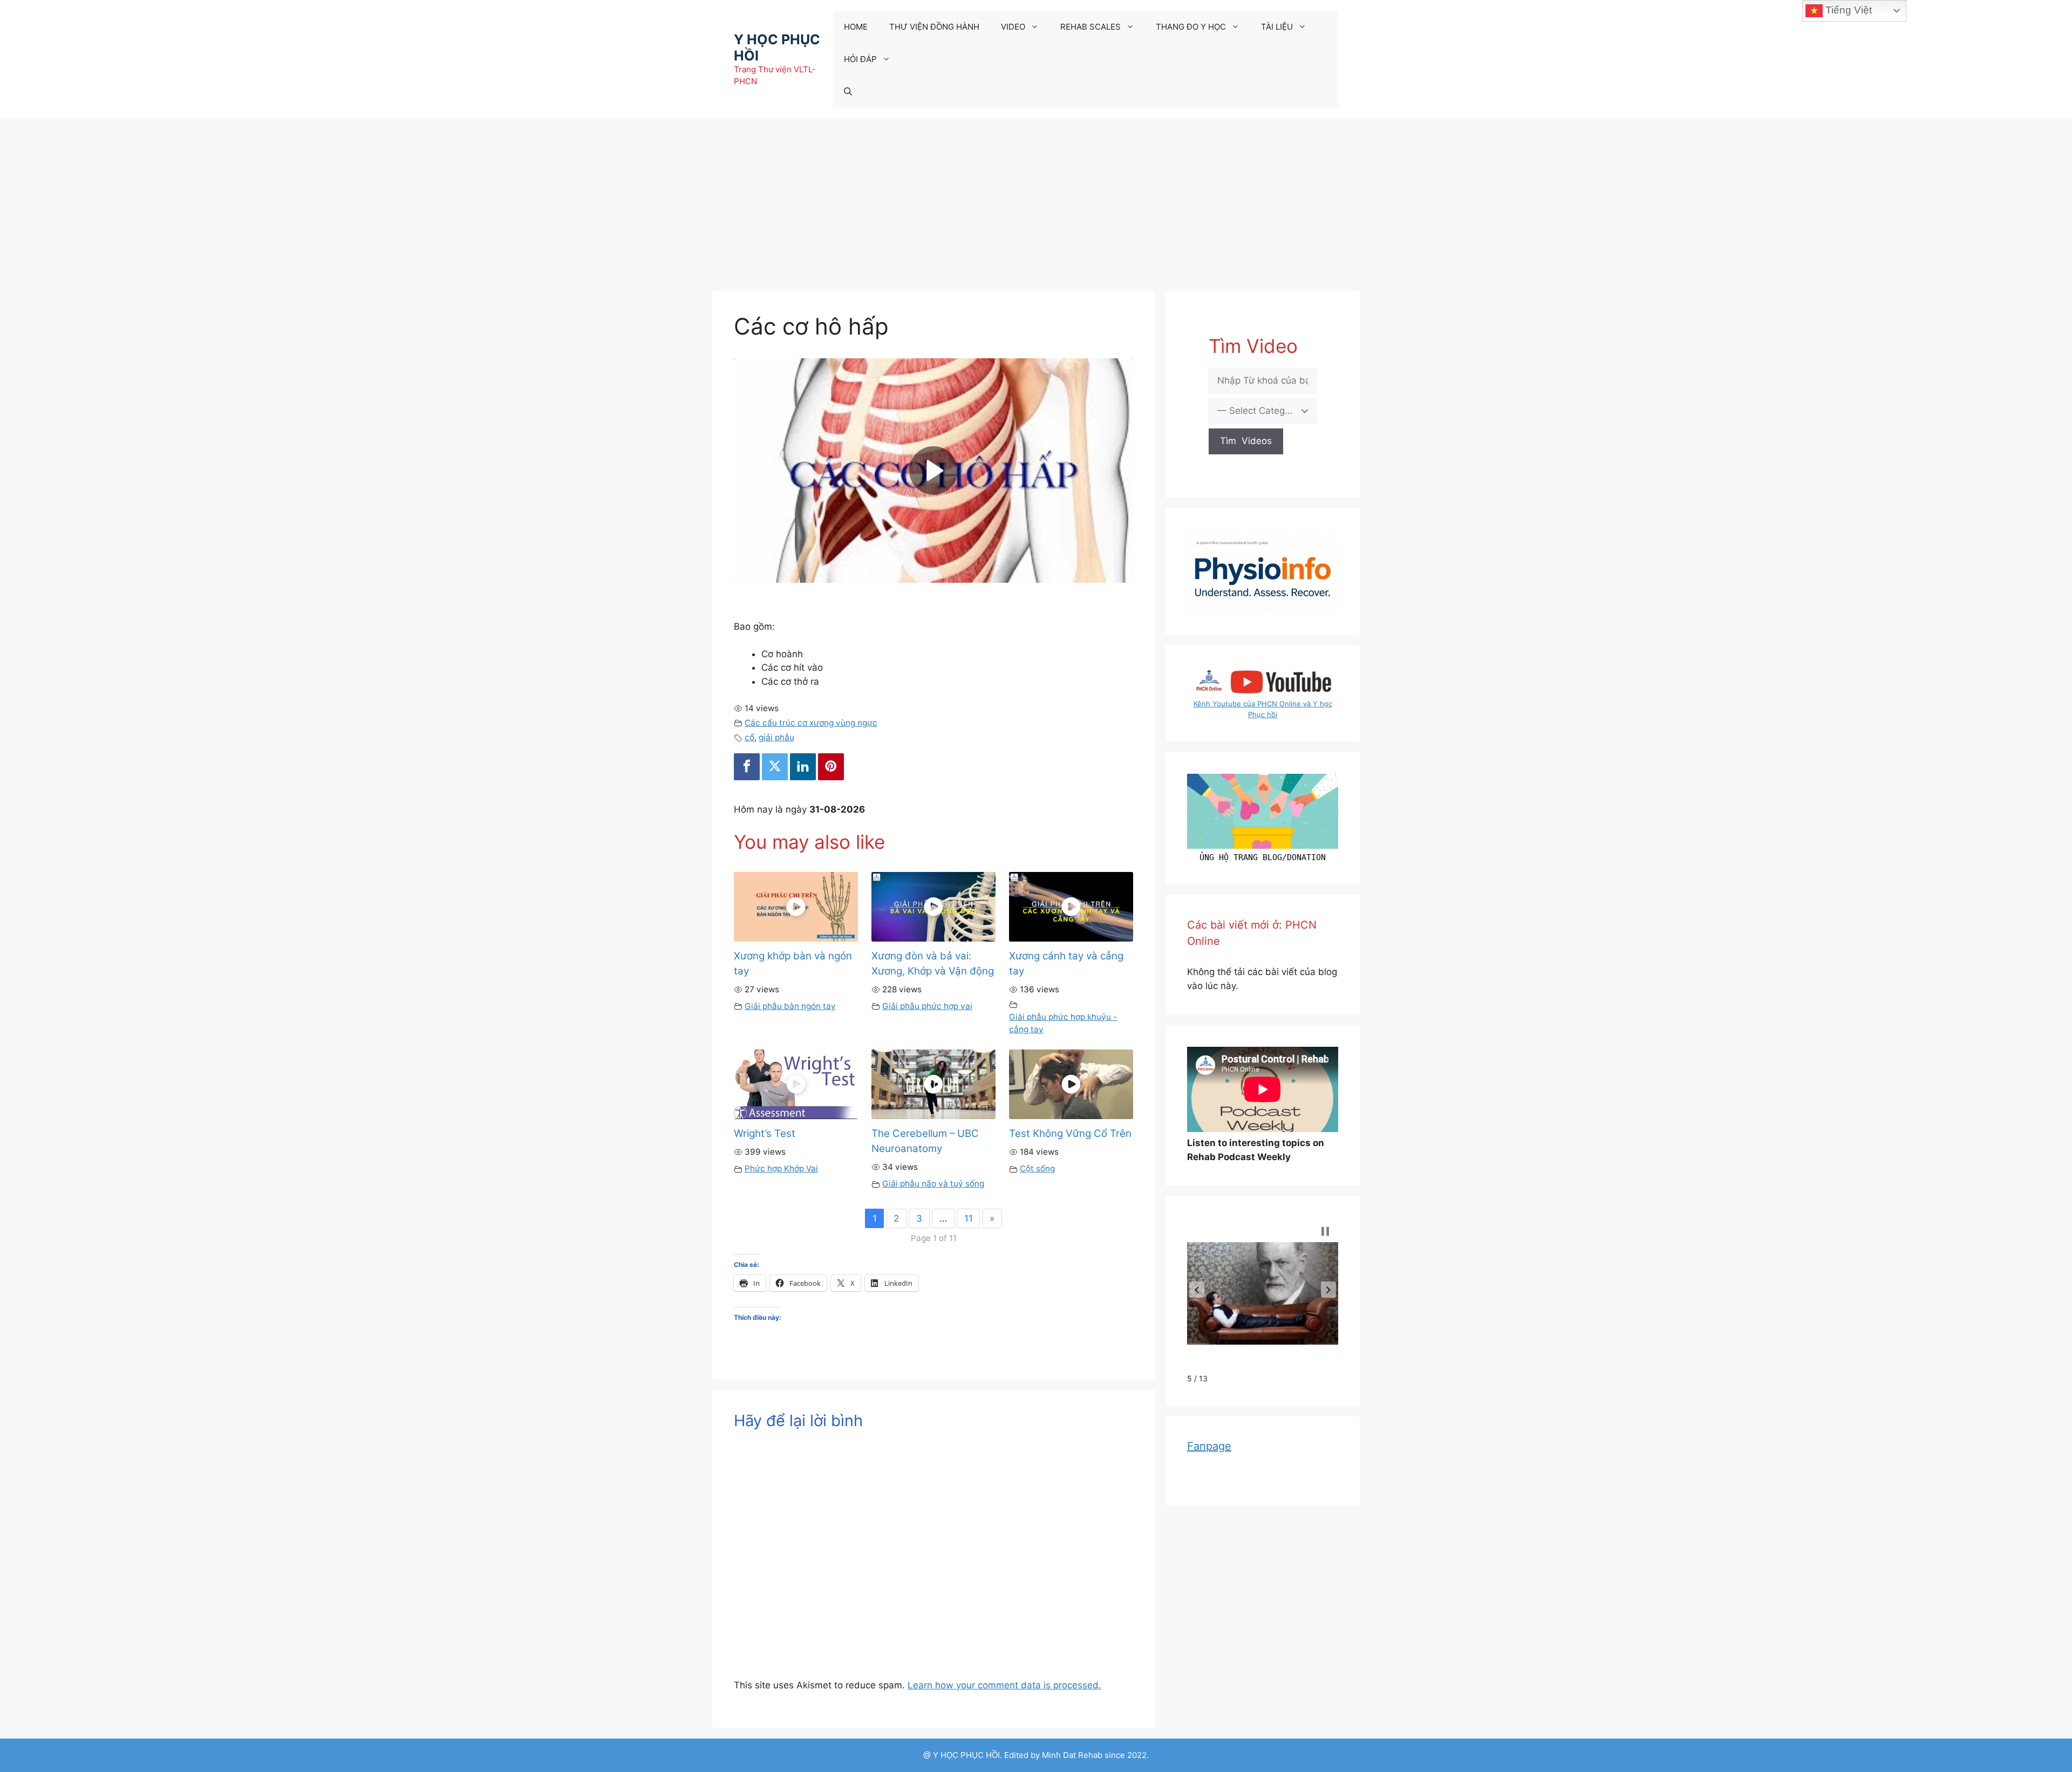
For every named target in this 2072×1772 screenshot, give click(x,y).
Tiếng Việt (1847, 10)
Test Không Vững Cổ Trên (1070, 1133)
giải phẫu (776, 737)
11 (969, 1218)
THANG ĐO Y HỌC (1191, 27)
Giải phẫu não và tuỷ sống (933, 1184)
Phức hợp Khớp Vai (781, 1168)
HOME (856, 27)
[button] (1197, 1290)
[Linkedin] (803, 767)
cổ (749, 737)
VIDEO (1013, 27)
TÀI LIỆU (1277, 27)
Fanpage (1209, 1446)
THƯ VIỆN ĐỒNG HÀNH (934, 27)
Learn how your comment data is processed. (1004, 1685)
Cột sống (1037, 1168)
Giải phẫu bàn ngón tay (790, 1006)
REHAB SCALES (1090, 27)
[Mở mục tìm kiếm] (848, 92)
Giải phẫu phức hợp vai (927, 1006)
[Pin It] (831, 767)
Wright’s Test (765, 1133)
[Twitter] (775, 767)
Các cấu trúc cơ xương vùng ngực (811, 723)
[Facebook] (747, 767)
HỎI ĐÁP (860, 59)
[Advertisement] (1036, 200)
